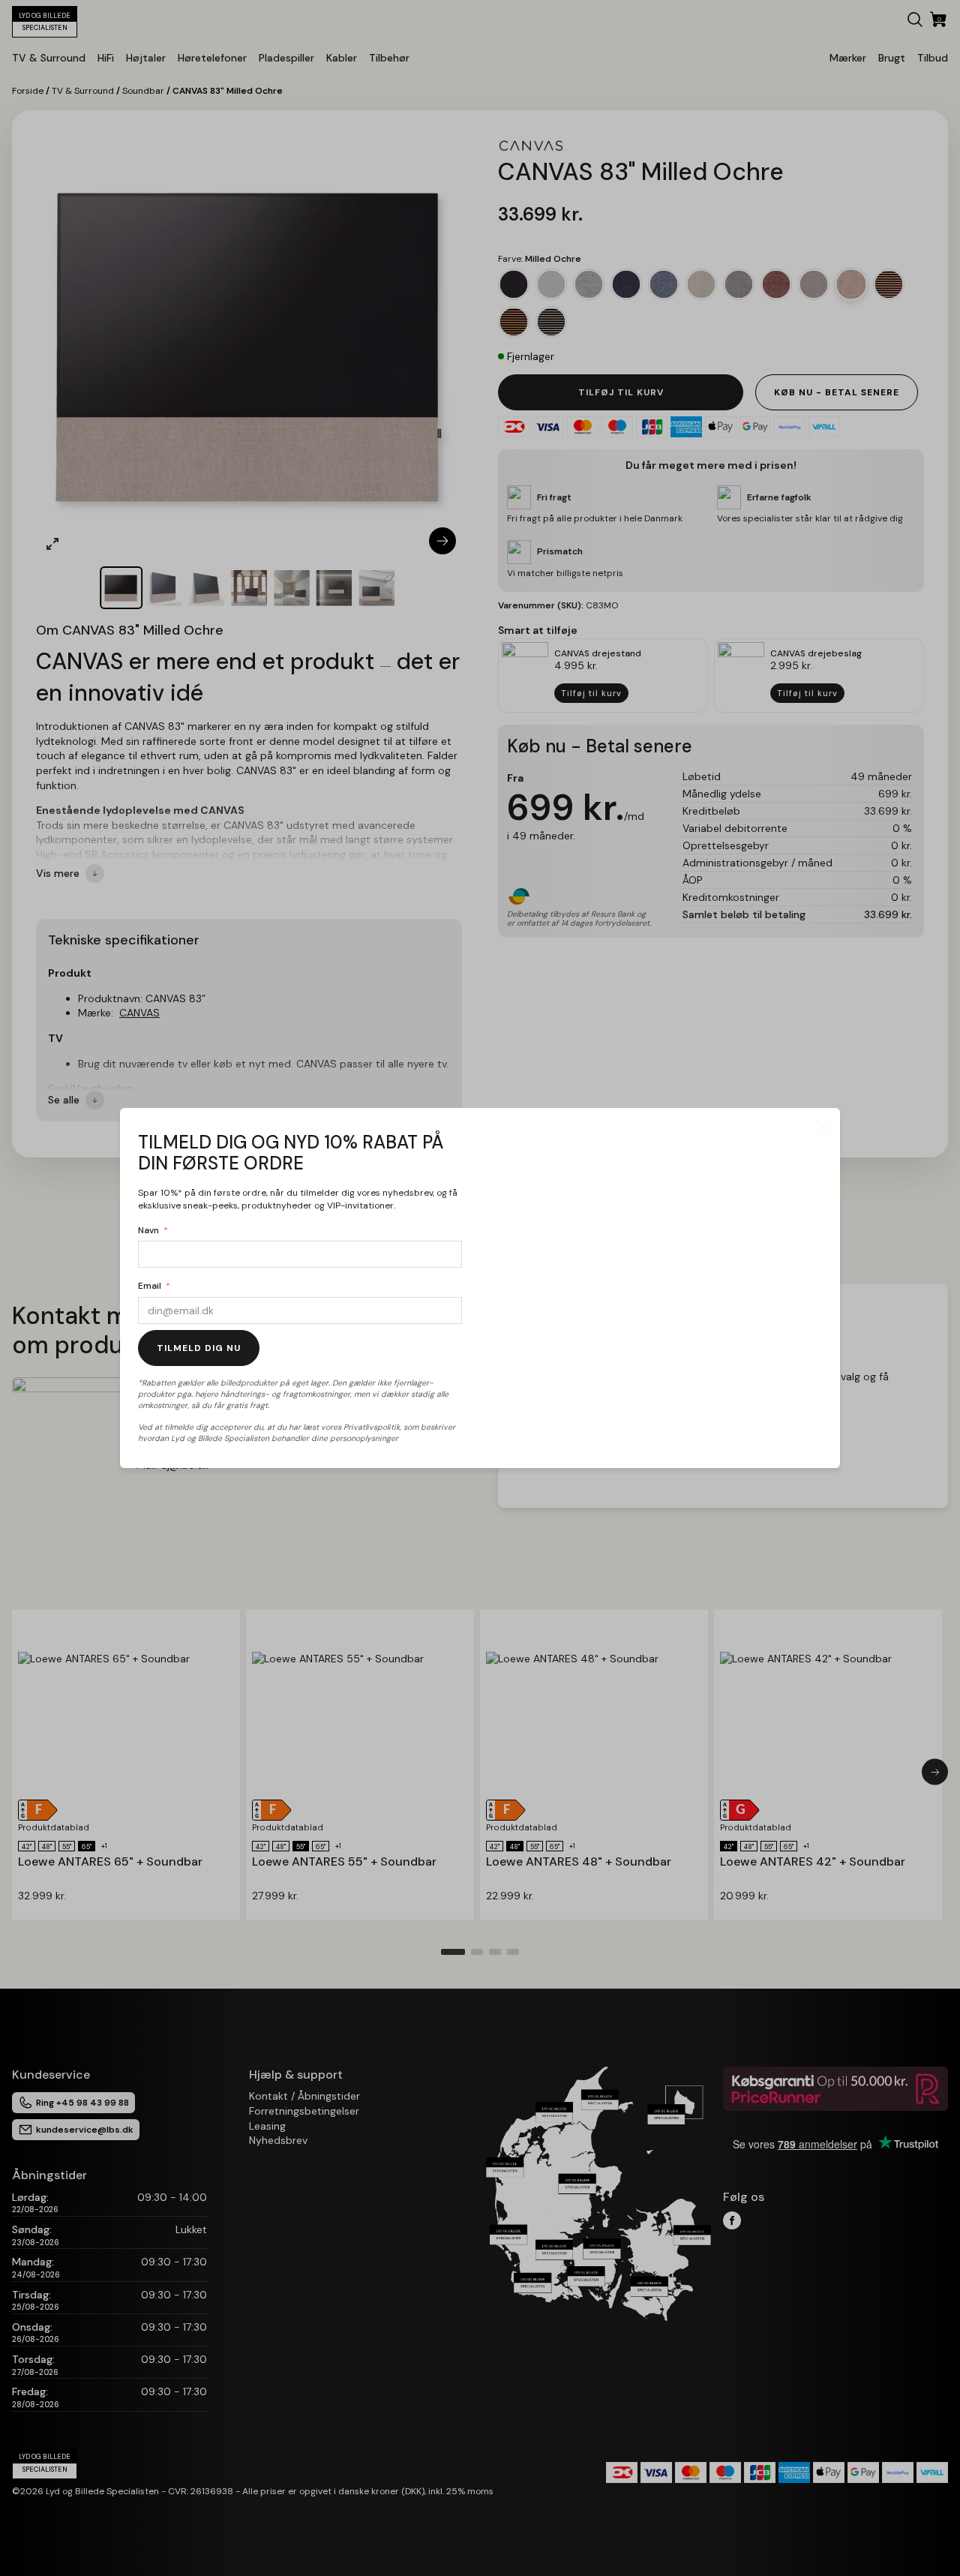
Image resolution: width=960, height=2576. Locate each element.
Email (150, 1286)
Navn (148, 1230)
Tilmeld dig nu (199, 1348)
